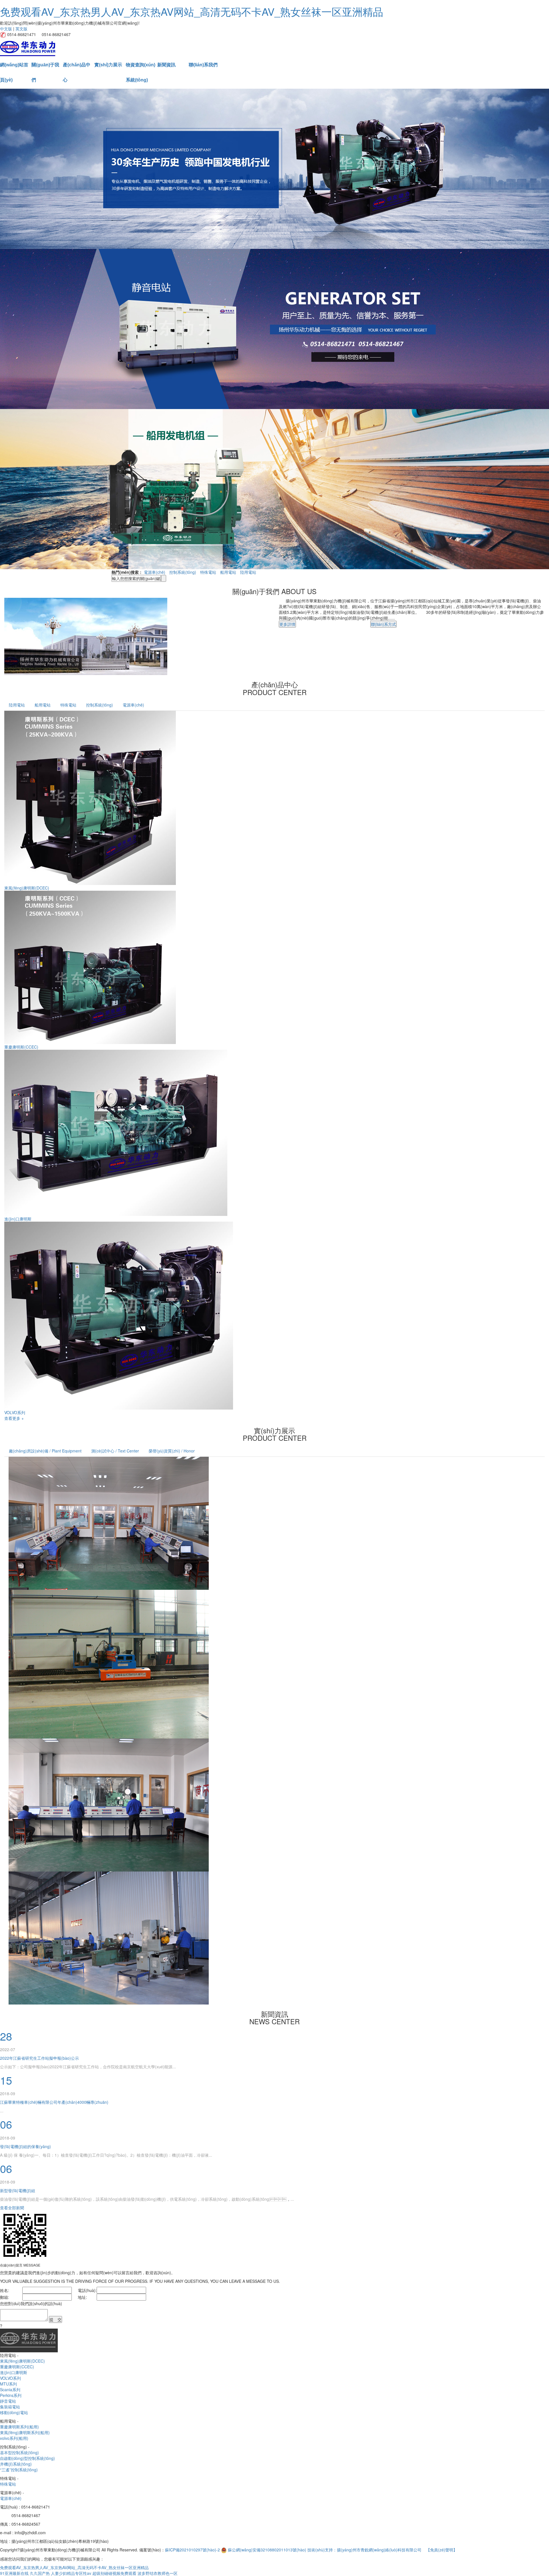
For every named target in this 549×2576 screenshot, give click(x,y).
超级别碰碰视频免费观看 (114, 2573)
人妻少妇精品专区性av (71, 2573)
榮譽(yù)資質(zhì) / (172, 1451)
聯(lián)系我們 (203, 65)
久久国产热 (40, 2573)
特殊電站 (208, 572)
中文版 (6, 29)
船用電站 (228, 572)
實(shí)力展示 (108, 65)
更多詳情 (287, 624)
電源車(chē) (155, 572)
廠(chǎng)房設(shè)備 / (45, 1451)
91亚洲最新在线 (14, 2573)
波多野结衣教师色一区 (158, 2573)
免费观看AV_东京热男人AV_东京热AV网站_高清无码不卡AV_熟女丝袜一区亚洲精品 (192, 11)
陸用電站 (248, 572)
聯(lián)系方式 (383, 624)
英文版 (21, 29)
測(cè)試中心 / (115, 1451)
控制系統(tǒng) (183, 572)
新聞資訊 (166, 65)
